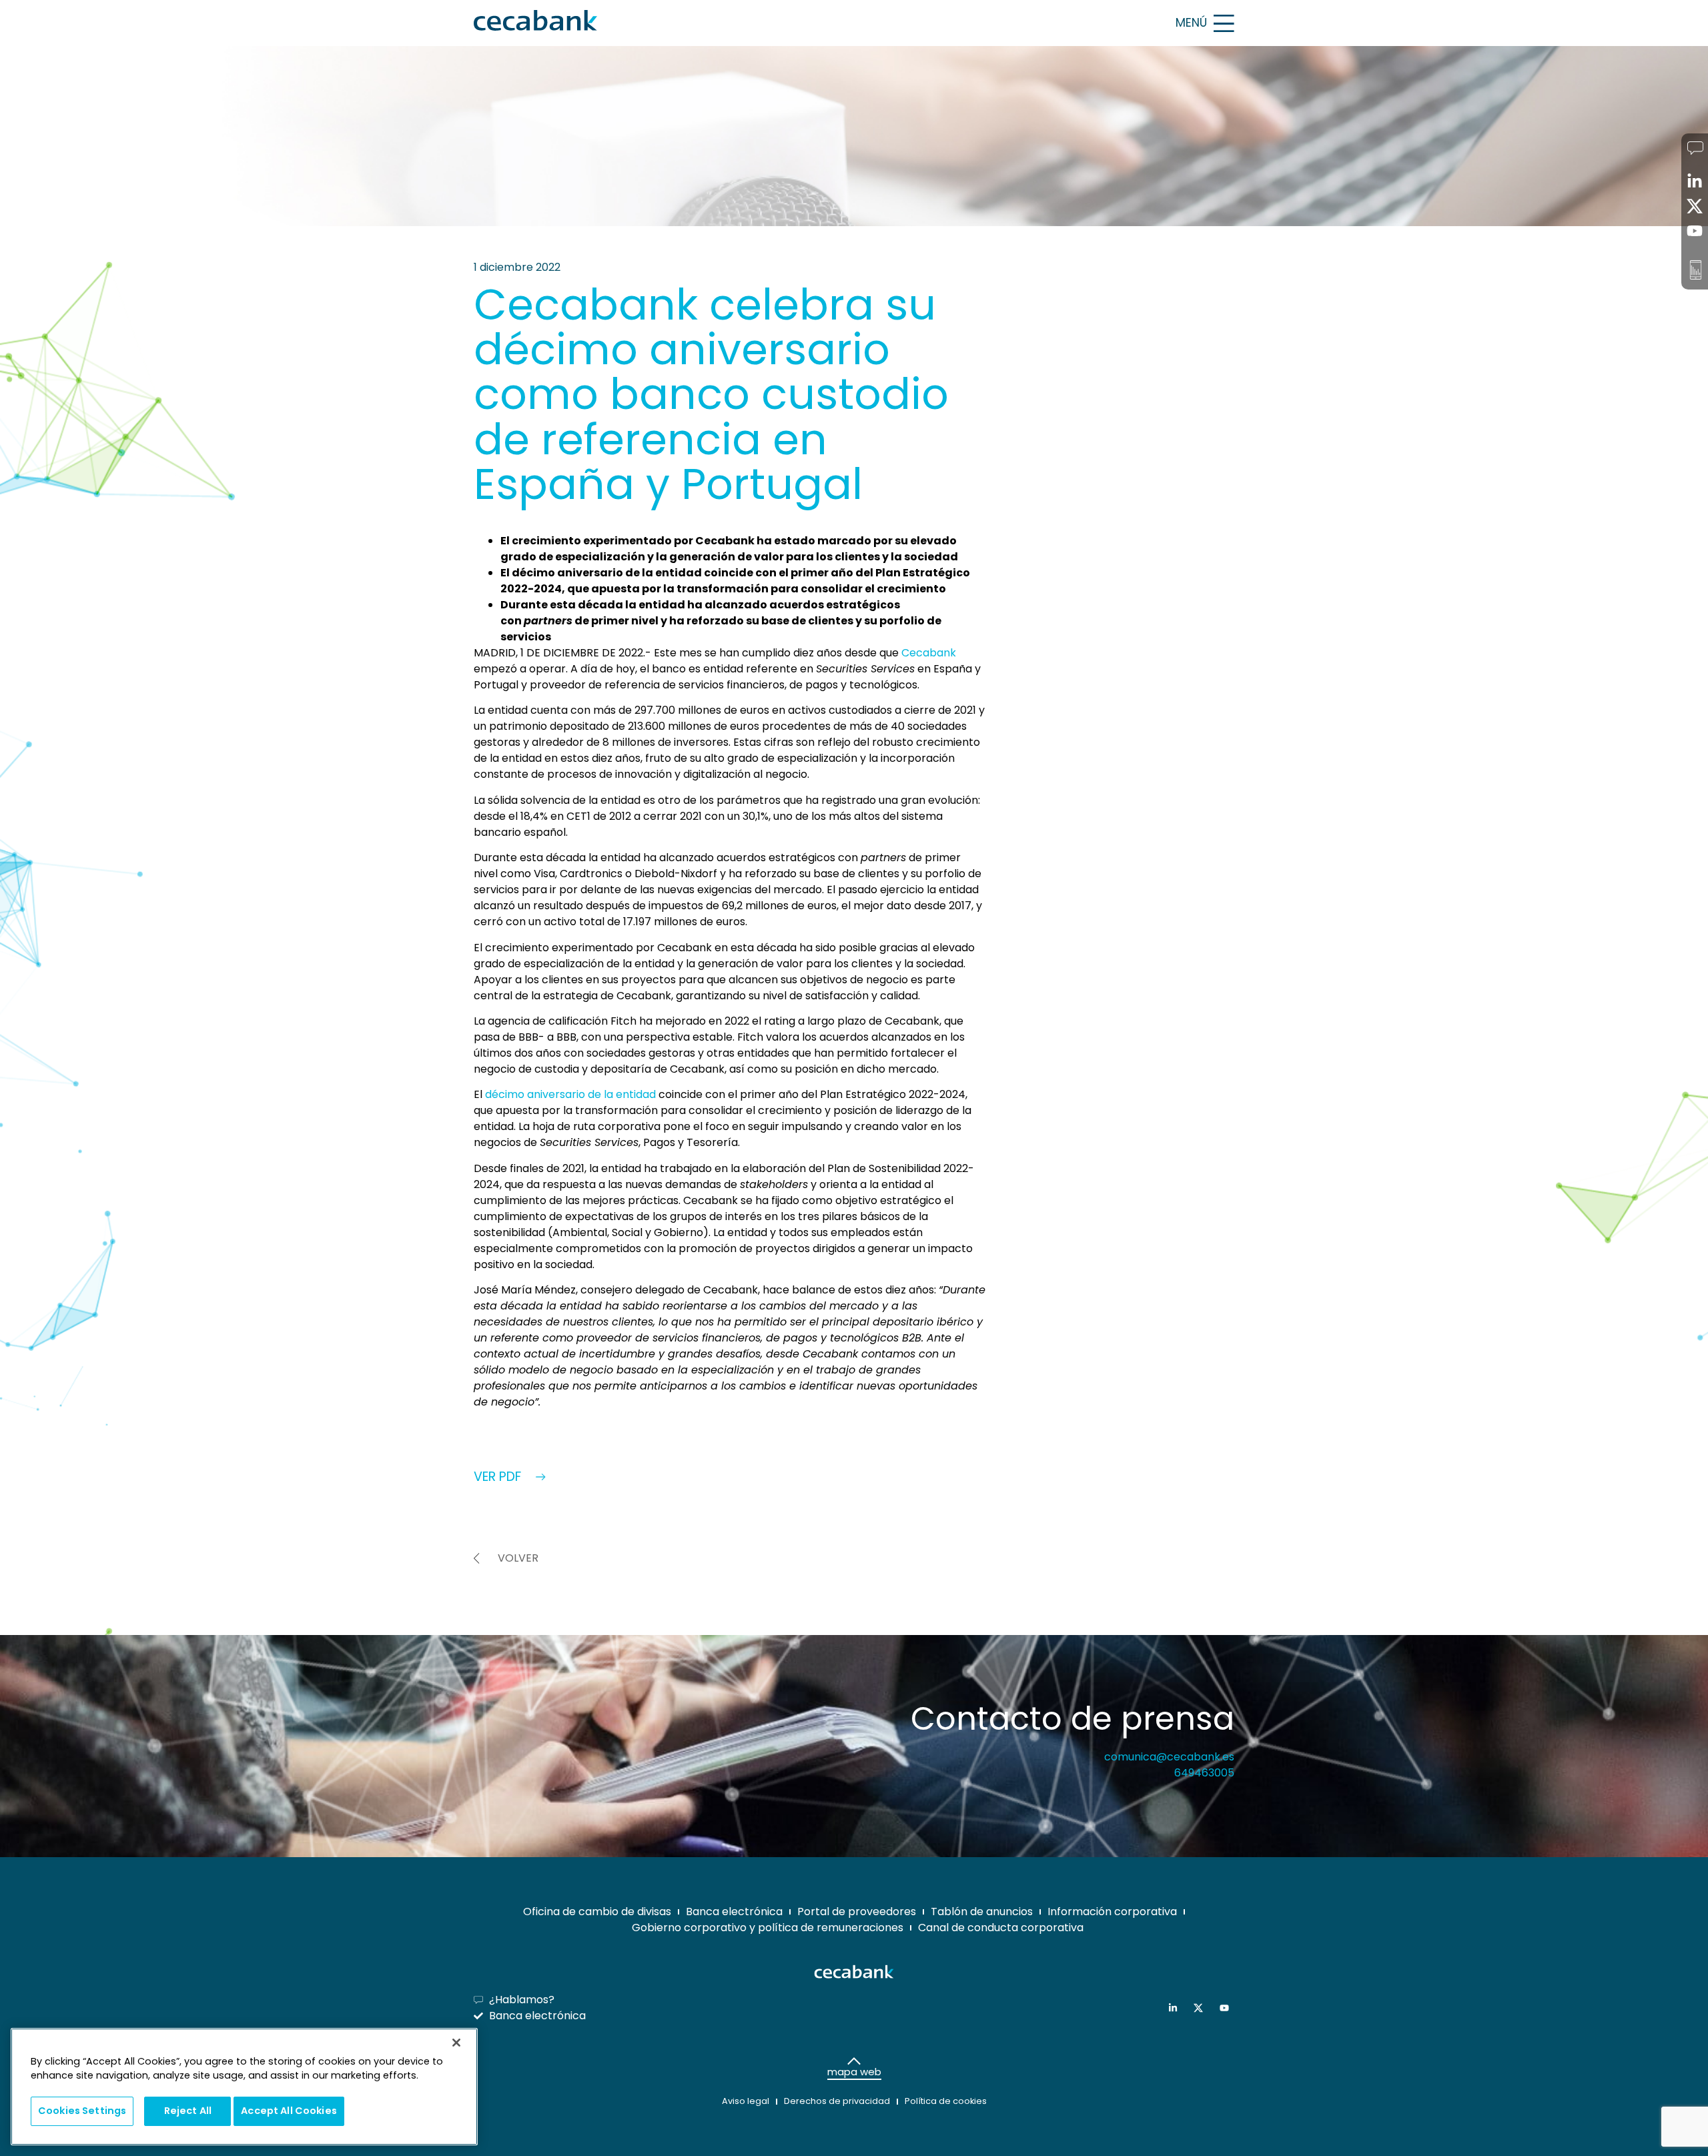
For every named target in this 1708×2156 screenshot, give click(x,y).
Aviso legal (746, 2101)
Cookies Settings (82, 2111)
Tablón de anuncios (982, 1912)
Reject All (188, 2111)
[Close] (456, 2043)
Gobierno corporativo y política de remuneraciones (768, 1928)
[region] (244, 2087)
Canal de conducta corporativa (1001, 1928)
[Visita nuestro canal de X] (1201, 2008)
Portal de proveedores (857, 1912)
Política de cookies (946, 2101)
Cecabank (929, 653)
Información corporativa (1112, 1912)
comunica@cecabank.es (1169, 1757)
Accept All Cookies (289, 2111)
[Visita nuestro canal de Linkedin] (1176, 2008)
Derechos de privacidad (837, 2101)
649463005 (1204, 1773)
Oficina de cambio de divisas (597, 1912)
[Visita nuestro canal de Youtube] (1227, 2008)
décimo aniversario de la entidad (570, 1094)
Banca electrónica (734, 1912)
